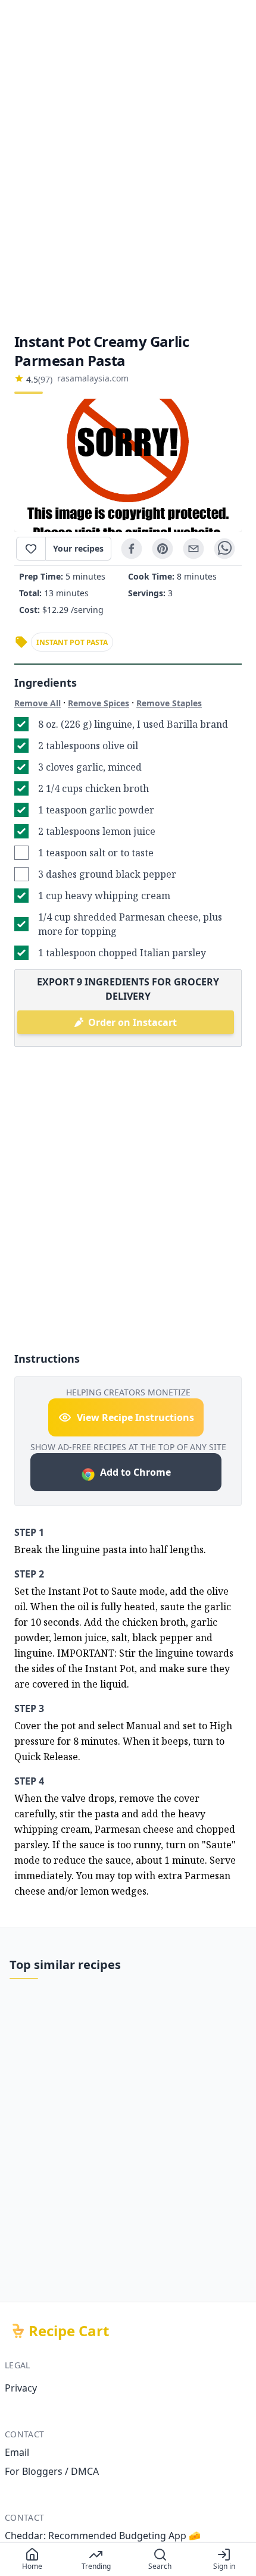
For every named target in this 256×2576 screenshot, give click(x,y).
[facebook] (132, 549)
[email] (193, 549)
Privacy (21, 2388)
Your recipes (78, 548)
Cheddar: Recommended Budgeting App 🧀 (103, 2536)
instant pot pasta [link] (72, 642)
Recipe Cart (69, 2331)
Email (17, 2452)
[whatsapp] (224, 549)
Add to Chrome (135, 1472)
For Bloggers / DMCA (52, 2471)
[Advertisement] (128, 166)
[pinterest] (163, 549)
